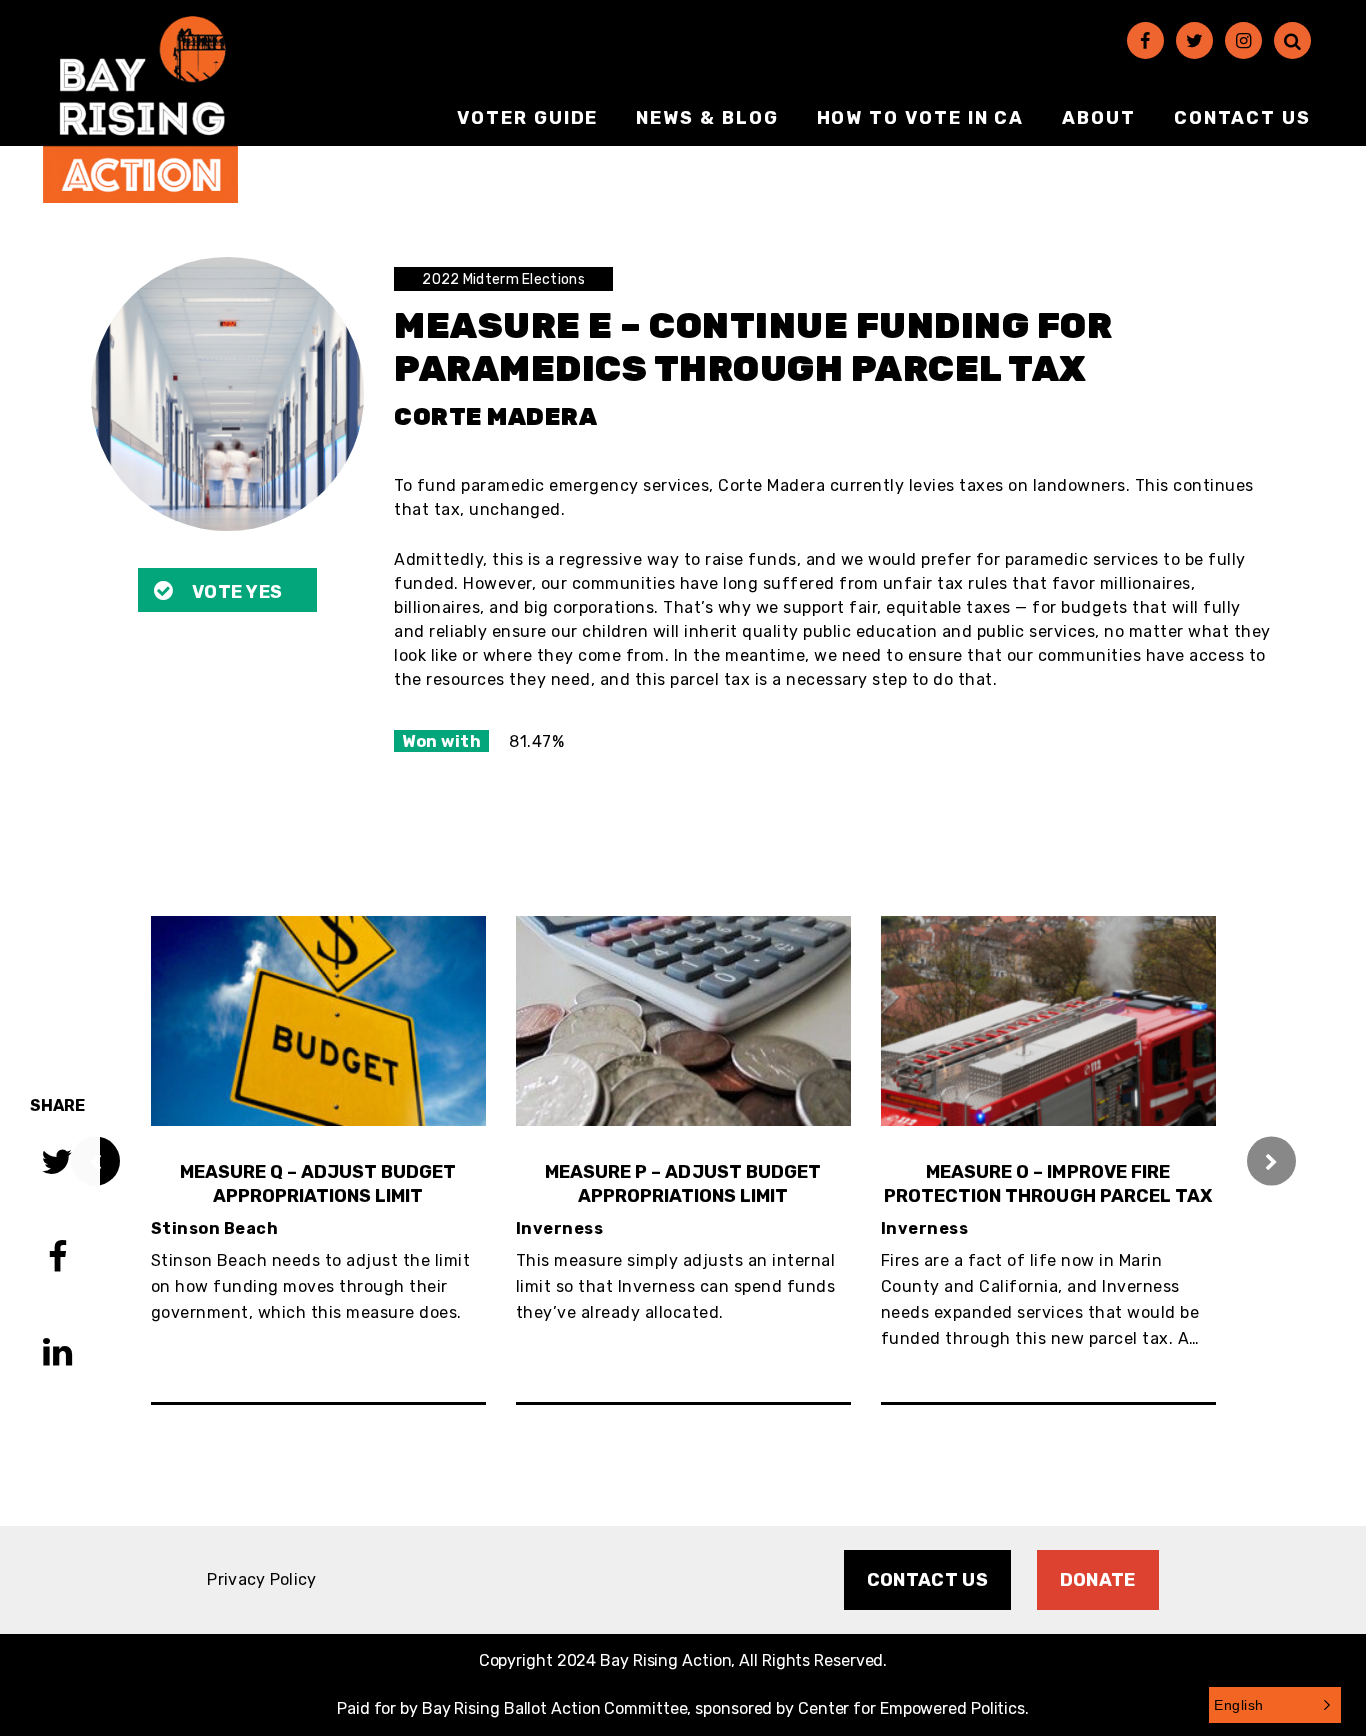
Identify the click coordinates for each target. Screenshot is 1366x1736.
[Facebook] (1145, 40)
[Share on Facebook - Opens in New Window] (57, 1259)
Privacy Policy (261, 1579)
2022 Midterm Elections (503, 279)
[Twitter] (1194, 40)
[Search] (1292, 40)
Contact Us (1242, 118)
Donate (1098, 1580)
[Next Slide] (1271, 1160)
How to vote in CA (921, 118)
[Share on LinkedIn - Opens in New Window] (57, 1354)
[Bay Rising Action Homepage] (140, 109)
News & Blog (707, 118)
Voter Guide (527, 118)
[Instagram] (1243, 40)
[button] (1275, 1705)
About (1099, 118)
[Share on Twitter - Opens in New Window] (57, 1164)
